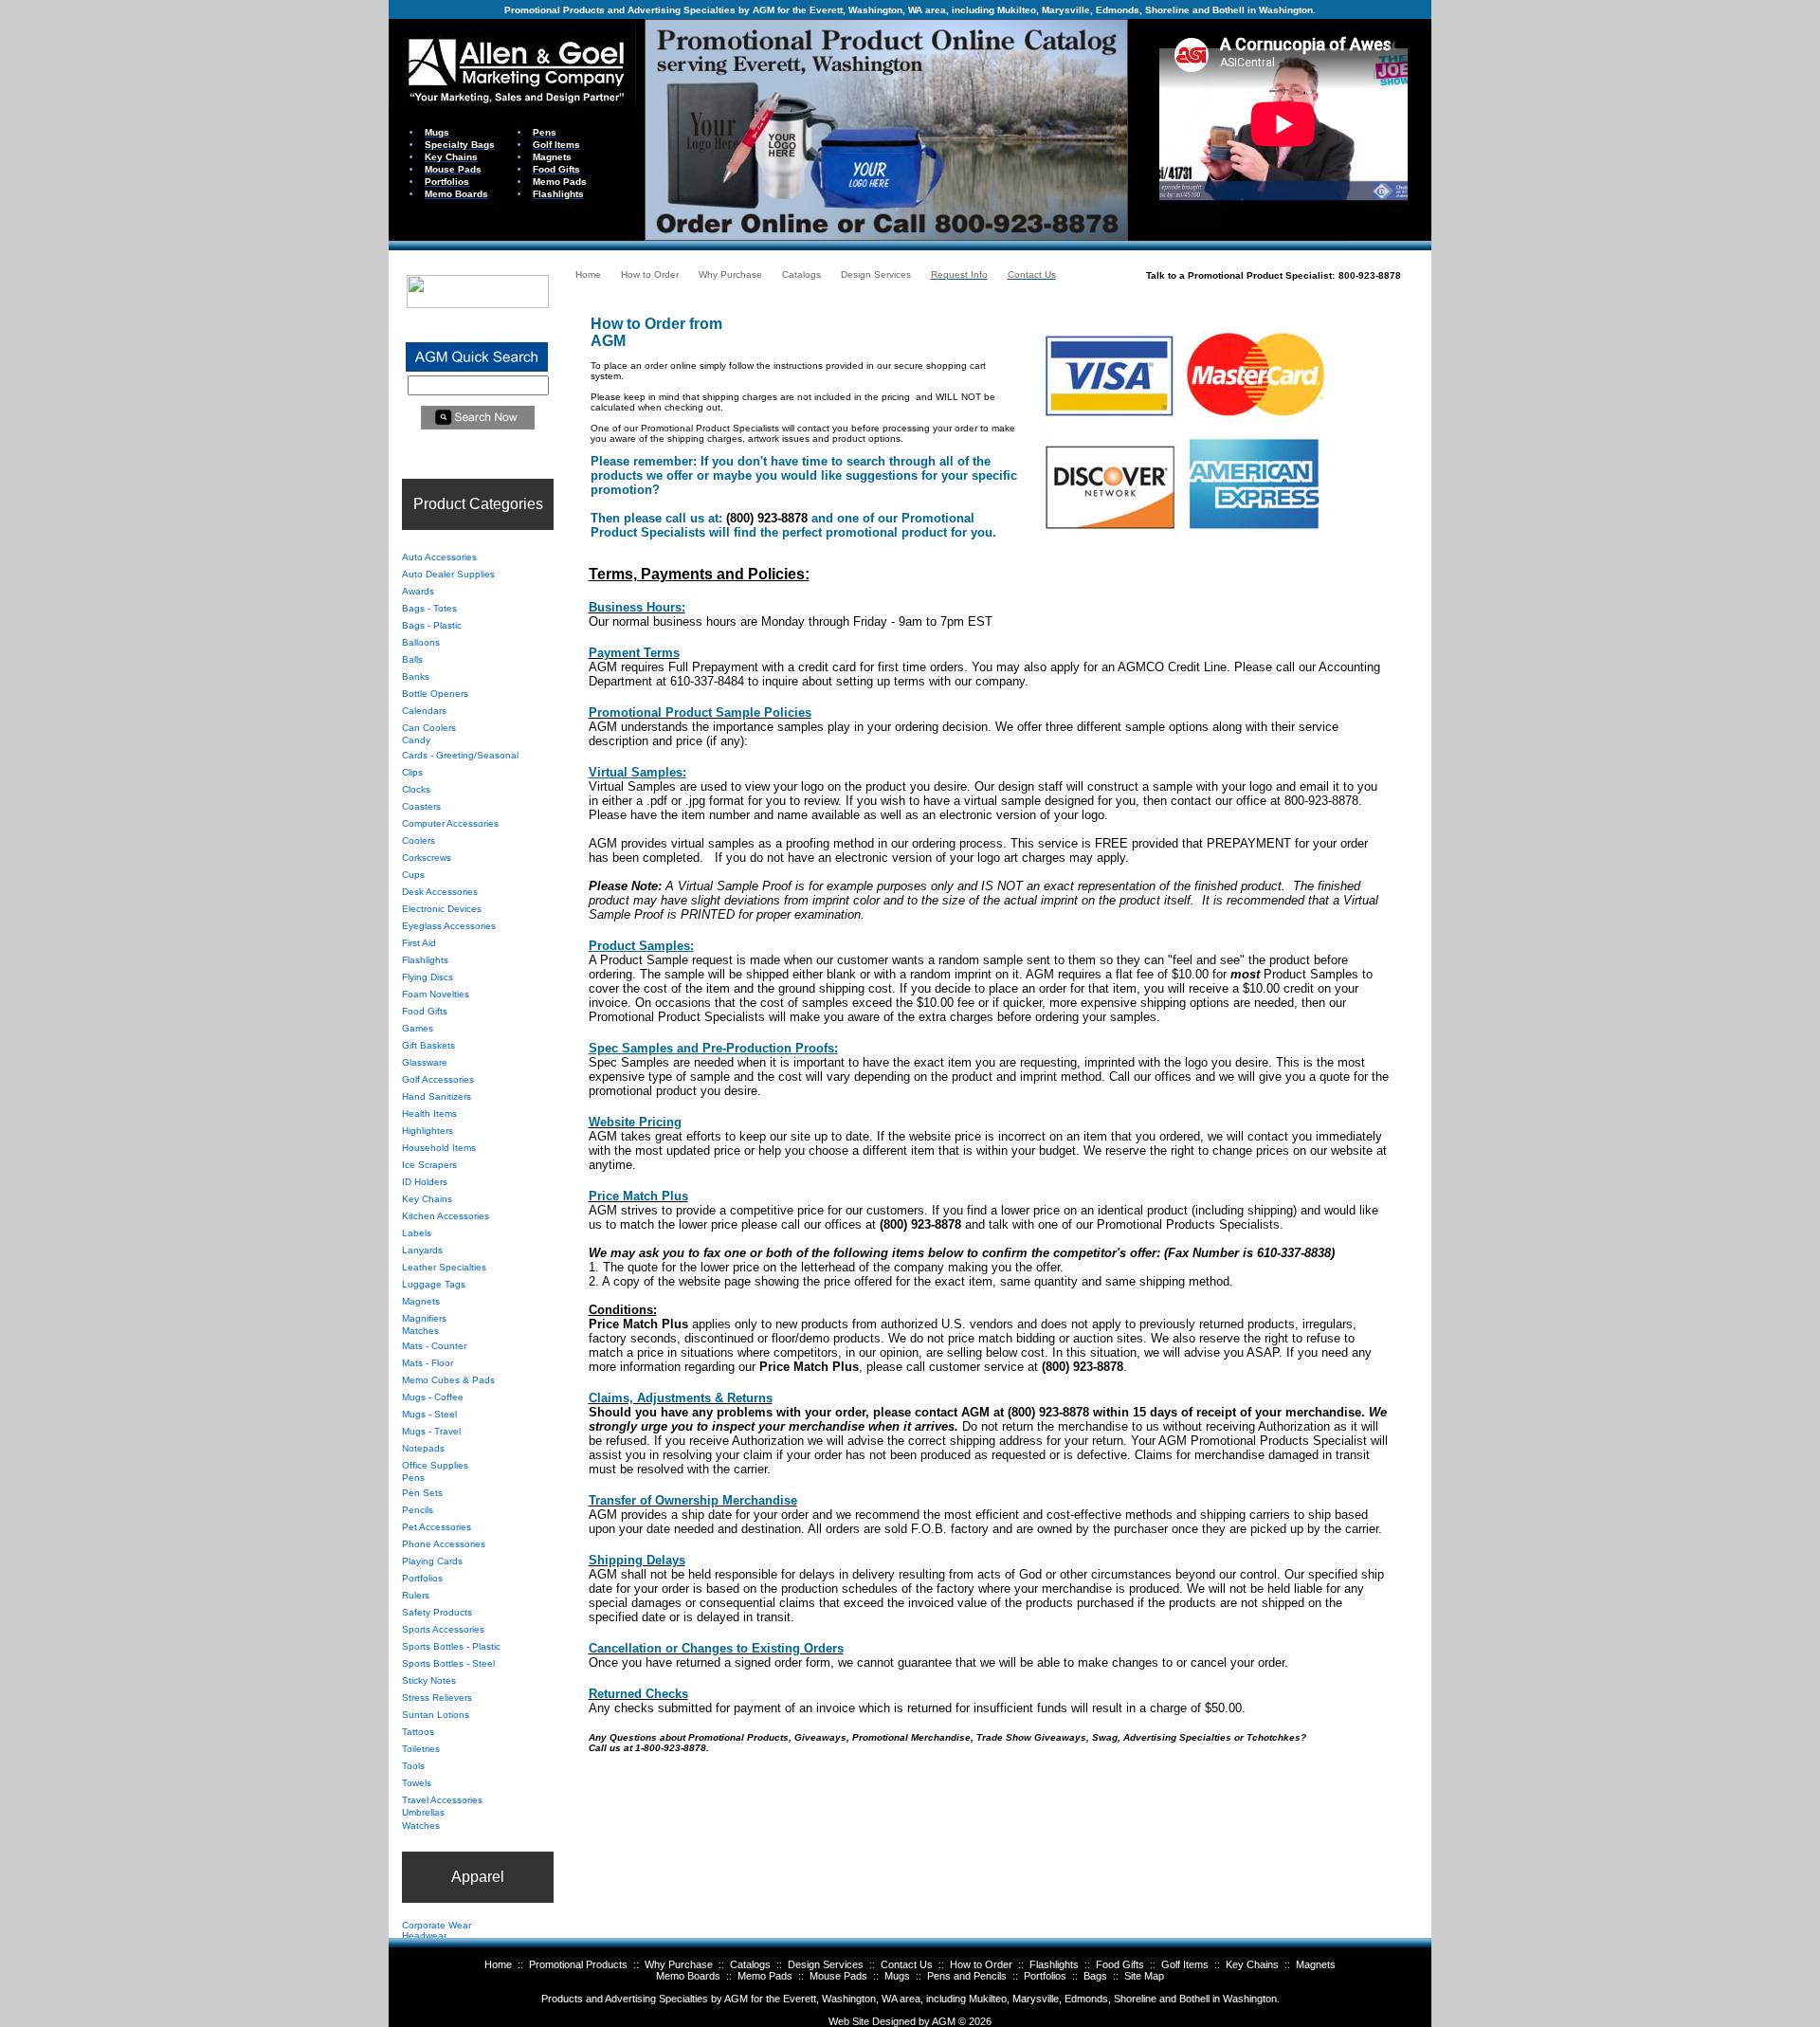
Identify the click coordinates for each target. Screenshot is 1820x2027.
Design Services (826, 1964)
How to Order (981, 1964)
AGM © (949, 2021)
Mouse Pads (838, 1976)
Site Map (1144, 1976)
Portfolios (1045, 1976)
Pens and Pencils (967, 1976)
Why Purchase (679, 1964)
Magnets (1316, 1964)
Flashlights (1054, 1964)
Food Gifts (1120, 1964)
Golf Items (1185, 1964)
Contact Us (907, 1964)
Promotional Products (578, 1964)
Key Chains (1252, 1964)
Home (498, 1964)
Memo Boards (688, 1976)
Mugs (897, 1976)
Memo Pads (765, 1976)
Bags (1095, 1976)
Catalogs (750, 1964)
